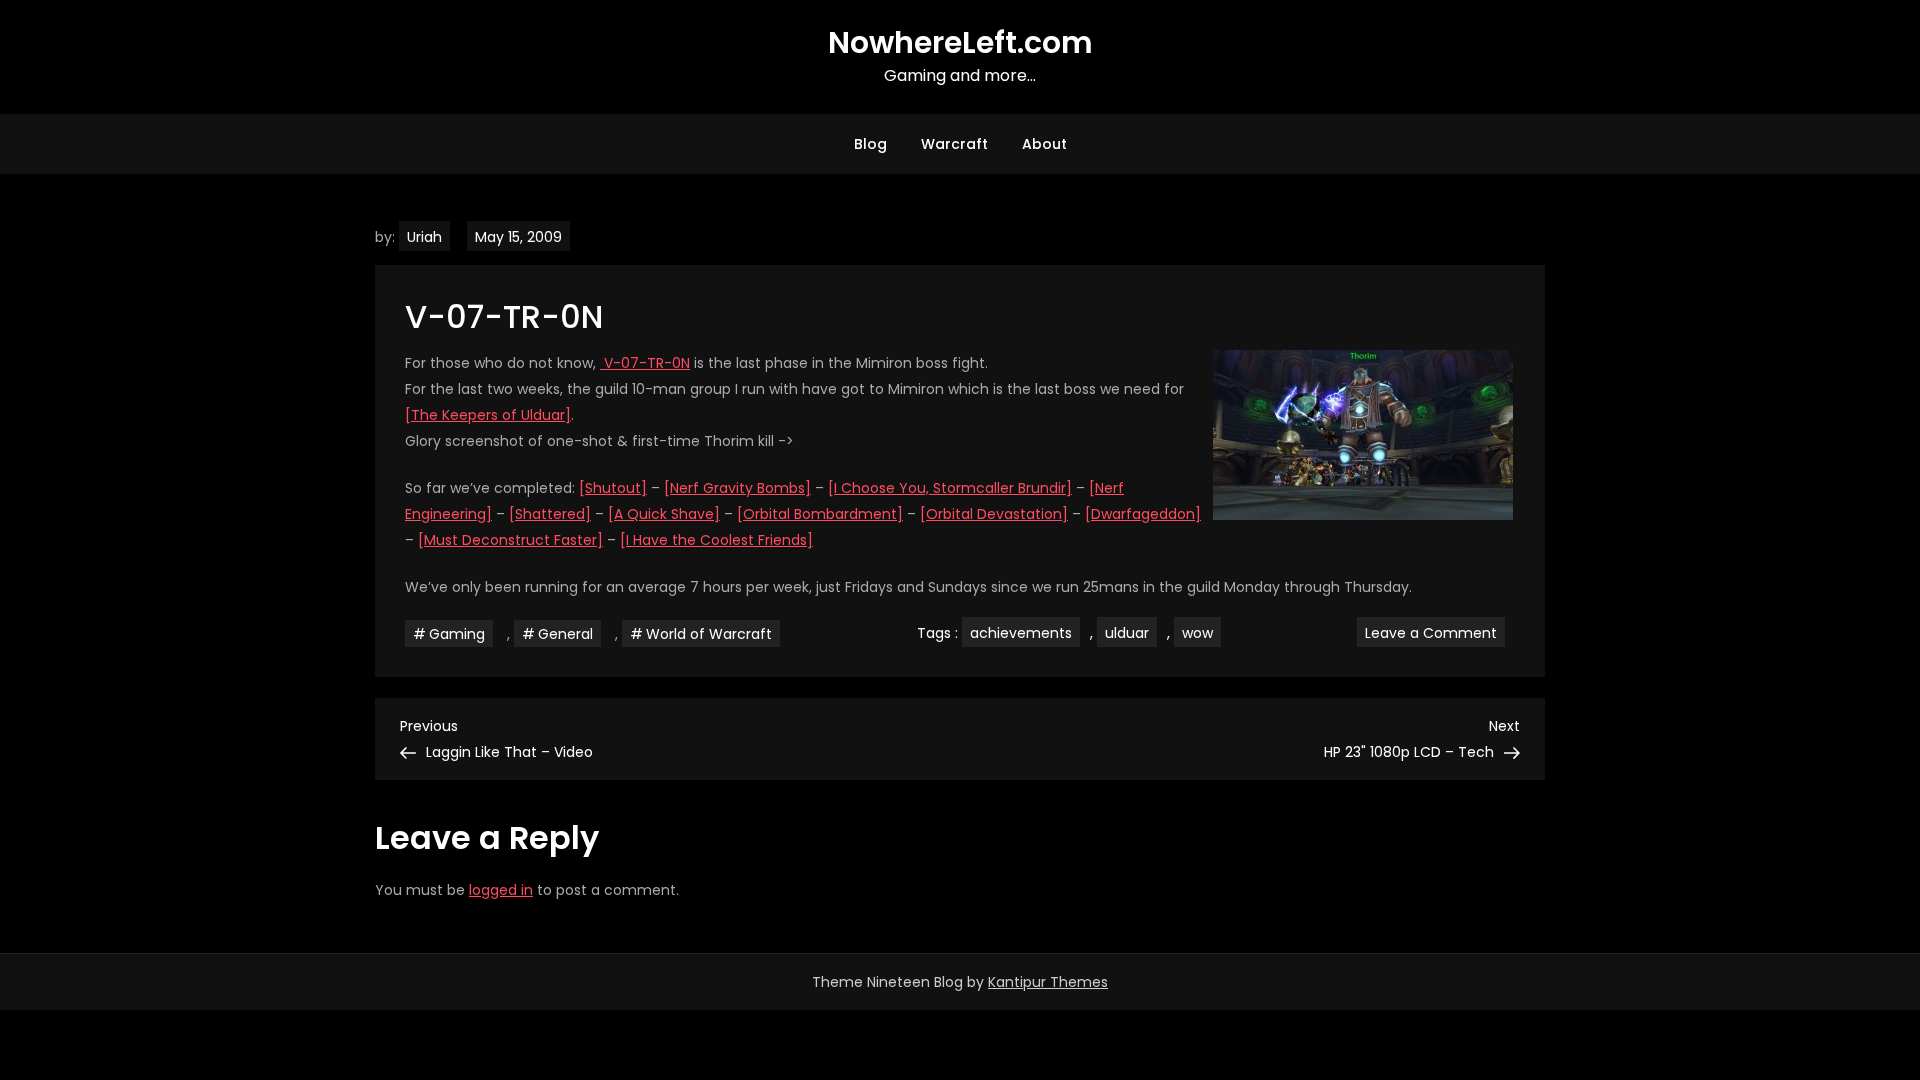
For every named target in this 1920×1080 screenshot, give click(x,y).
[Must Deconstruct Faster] (510, 540)
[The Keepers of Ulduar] (488, 415)
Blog (870, 144)
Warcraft (954, 144)
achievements (1021, 633)
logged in (501, 890)
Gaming (457, 634)
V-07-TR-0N (645, 363)
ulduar (1127, 633)
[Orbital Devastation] (994, 514)
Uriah (424, 237)
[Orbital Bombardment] (820, 514)
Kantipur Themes (1048, 982)
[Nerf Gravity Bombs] (737, 488)
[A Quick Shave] (664, 514)
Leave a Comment (1435, 632)
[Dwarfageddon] (1143, 514)
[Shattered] (550, 514)
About (1044, 144)
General (565, 634)
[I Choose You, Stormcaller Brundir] (950, 488)
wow (1197, 633)
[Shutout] (613, 488)
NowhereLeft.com (960, 42)
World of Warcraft (709, 634)
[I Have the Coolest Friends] (716, 540)
